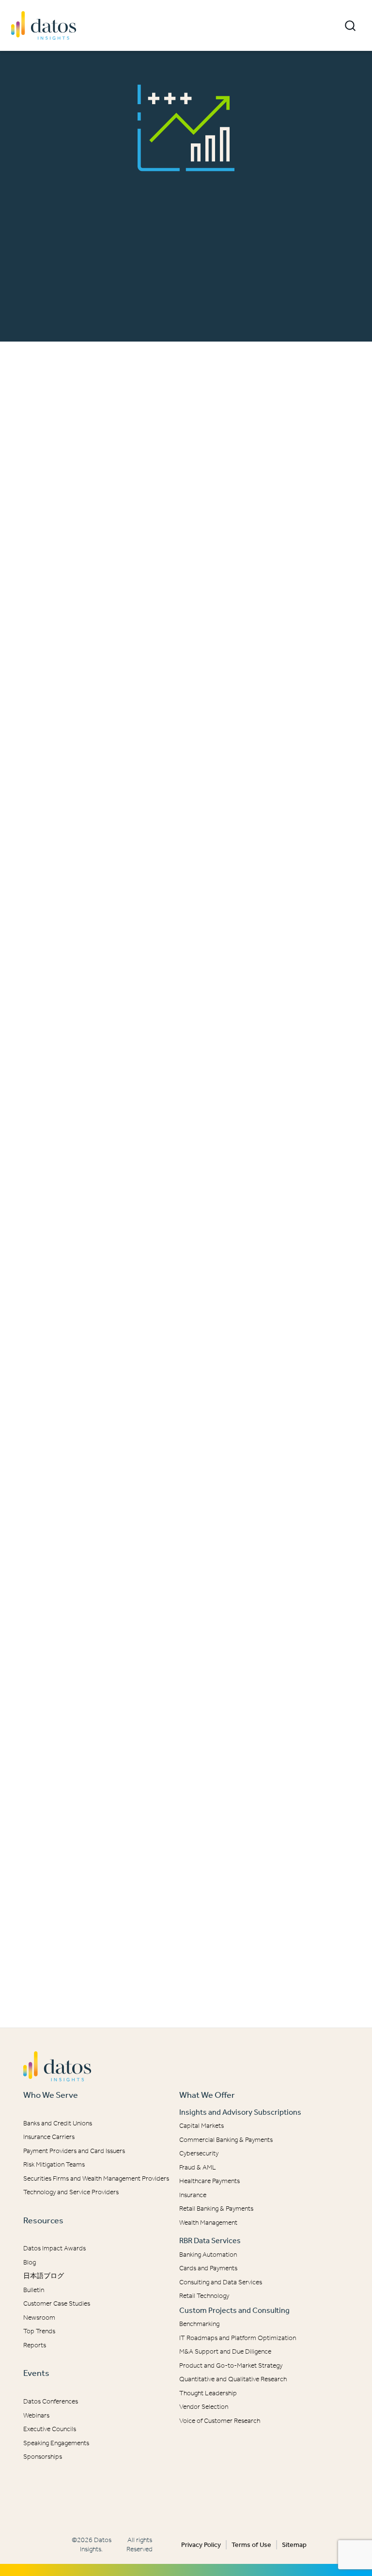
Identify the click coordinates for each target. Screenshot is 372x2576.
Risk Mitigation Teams (54, 2164)
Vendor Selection (204, 2407)
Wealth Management (208, 2223)
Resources (43, 2220)
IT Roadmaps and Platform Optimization (238, 2338)
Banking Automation (208, 2255)
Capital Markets (201, 2126)
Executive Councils (50, 2429)
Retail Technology (204, 2296)
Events (36, 2373)
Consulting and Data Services (221, 2282)
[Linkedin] (179, 2496)
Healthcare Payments (209, 2181)
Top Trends (39, 2331)
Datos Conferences (51, 2401)
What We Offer (207, 2095)
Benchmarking (199, 2324)
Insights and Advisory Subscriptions (240, 2112)
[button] (350, 26)
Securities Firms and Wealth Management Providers (96, 2178)
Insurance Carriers (49, 2137)
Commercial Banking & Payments (226, 2140)
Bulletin (34, 2290)
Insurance (193, 2195)
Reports (35, 2345)
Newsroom (39, 2318)
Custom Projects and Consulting (234, 2310)
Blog (30, 2262)
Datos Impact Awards (54, 2248)
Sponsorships (43, 2457)
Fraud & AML (198, 2167)
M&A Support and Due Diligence (225, 2351)
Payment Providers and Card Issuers (74, 2151)
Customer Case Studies (57, 2303)
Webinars (36, 2415)
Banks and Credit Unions (58, 2123)
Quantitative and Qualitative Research (233, 2379)
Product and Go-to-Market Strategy (231, 2365)
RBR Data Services (210, 2240)
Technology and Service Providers (71, 2192)
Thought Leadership (208, 2393)
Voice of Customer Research (220, 2421)
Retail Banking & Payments (216, 2209)
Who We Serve (51, 2095)
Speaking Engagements (56, 2443)
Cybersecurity (199, 2153)
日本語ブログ (44, 2276)
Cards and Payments (208, 2268)
